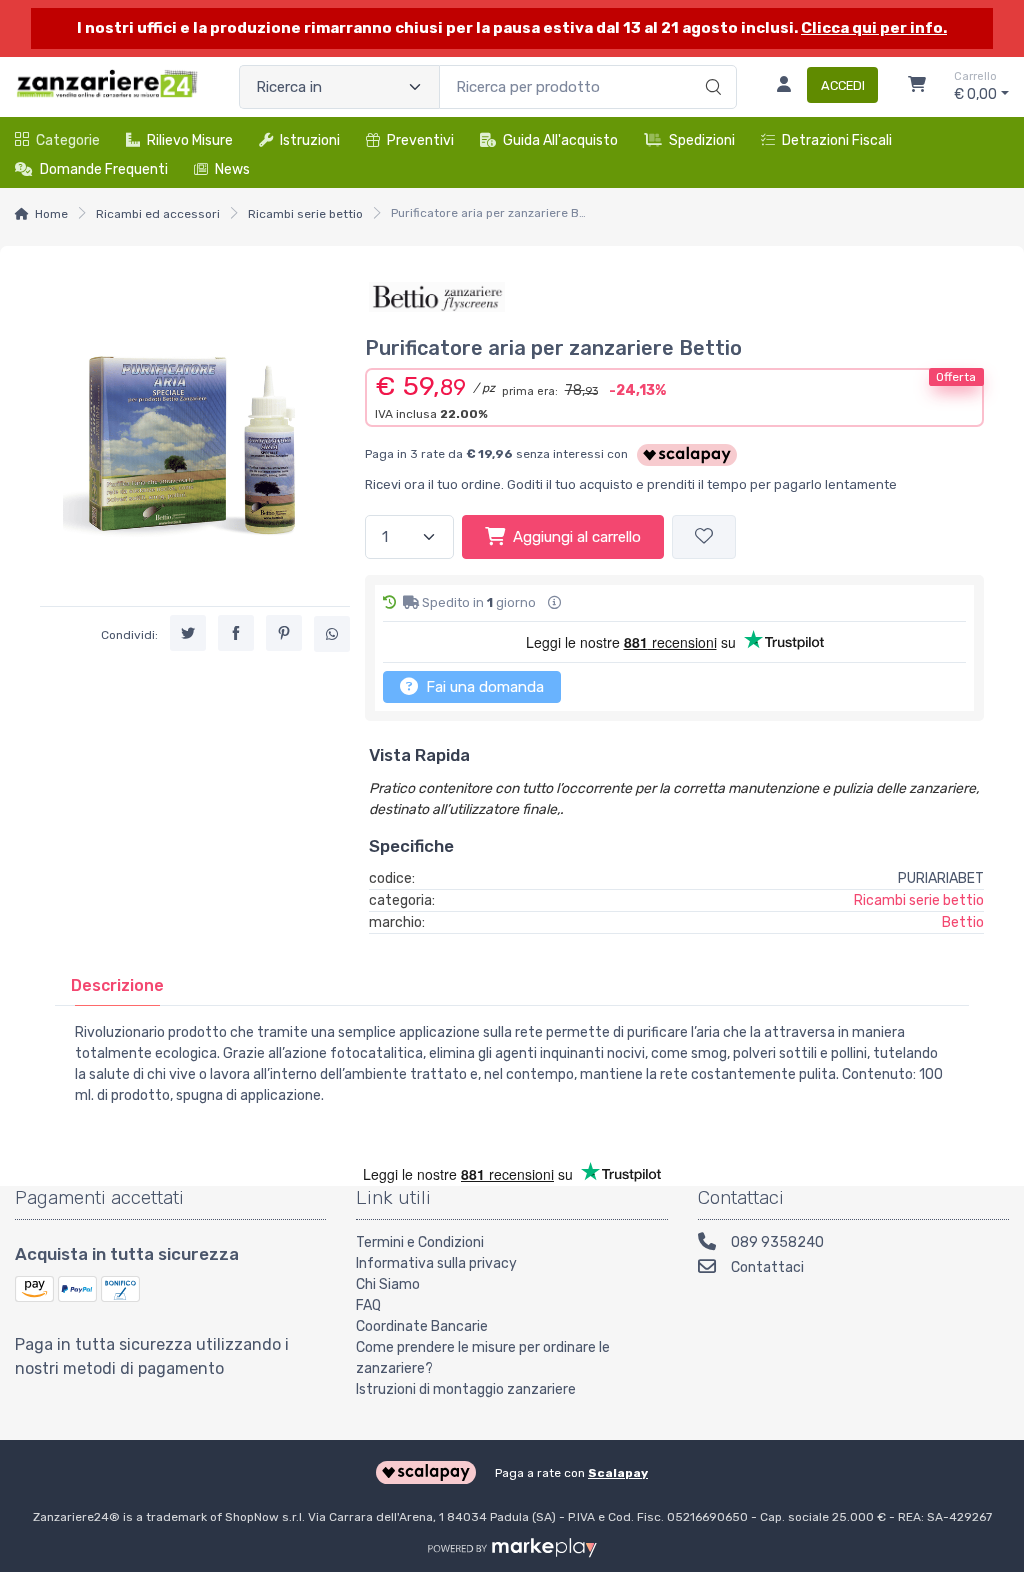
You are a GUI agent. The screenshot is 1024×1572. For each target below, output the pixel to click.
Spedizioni (702, 140)
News (232, 169)
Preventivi (420, 140)
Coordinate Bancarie (422, 1326)
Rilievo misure (190, 140)
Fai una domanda (483, 687)
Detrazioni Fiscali (837, 140)
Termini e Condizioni (420, 1242)
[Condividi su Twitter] (188, 633)
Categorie (68, 140)
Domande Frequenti (104, 169)
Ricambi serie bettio (305, 214)
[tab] (117, 985)
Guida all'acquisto (560, 140)
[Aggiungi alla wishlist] (704, 537)
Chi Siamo (388, 1284)
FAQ (368, 1305)
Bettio (963, 922)
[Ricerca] (710, 66)
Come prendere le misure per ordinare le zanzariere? (483, 1358)
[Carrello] (917, 87)
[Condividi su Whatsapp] (332, 634)
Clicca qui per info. (874, 28)
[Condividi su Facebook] (236, 633)
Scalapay (618, 1473)
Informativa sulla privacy (436, 1263)
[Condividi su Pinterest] (284, 633)
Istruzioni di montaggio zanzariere (466, 1389)
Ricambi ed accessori (158, 214)
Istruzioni (310, 140)
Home (51, 214)
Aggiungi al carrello (577, 537)
